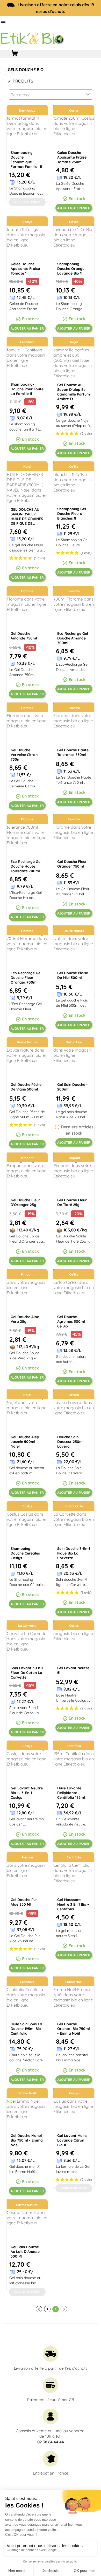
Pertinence (21, 95)
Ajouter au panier (74, 208)
